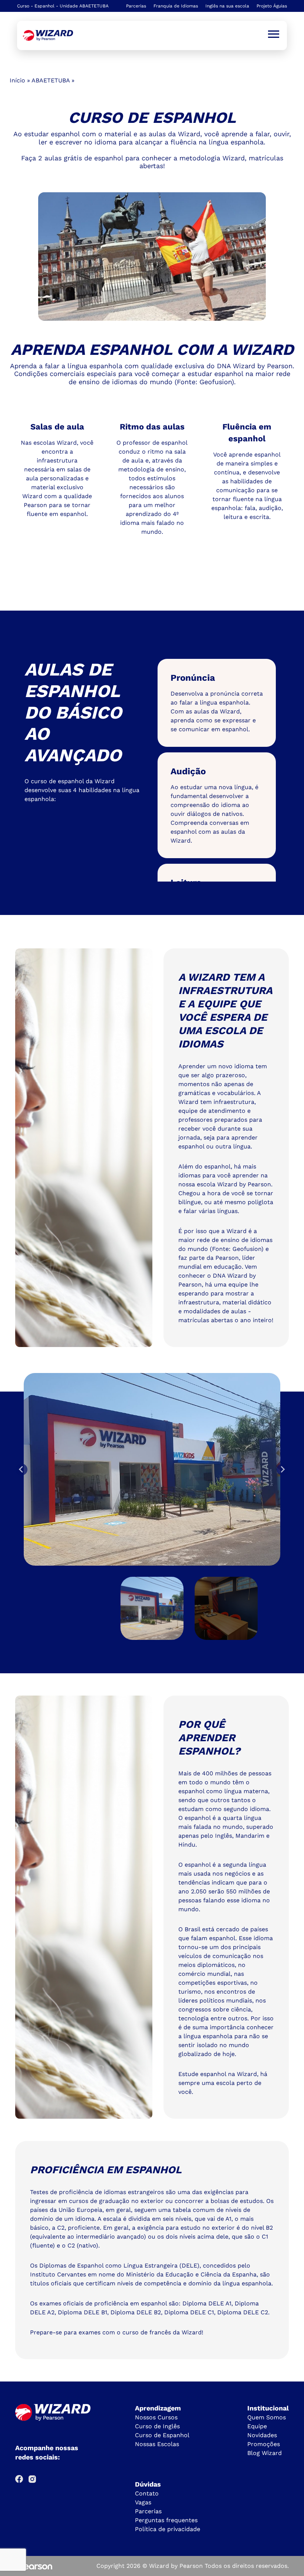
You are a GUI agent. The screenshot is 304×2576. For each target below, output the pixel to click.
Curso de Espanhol (162, 2435)
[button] (152, 1608)
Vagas (143, 2502)
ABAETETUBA (51, 80)
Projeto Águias (272, 6)
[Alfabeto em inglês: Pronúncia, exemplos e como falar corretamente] (48, 35)
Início (17, 80)
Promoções (264, 2444)
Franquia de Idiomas (176, 6)
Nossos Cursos (156, 2417)
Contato (147, 2493)
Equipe (257, 2426)
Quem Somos (267, 2417)
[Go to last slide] (22, 1470)
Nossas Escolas (157, 2444)
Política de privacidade (168, 2529)
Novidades (262, 2435)
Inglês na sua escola (227, 6)
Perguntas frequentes (166, 2520)
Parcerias (136, 6)
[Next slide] (282, 1470)
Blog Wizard (265, 2453)
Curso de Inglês (157, 2426)
